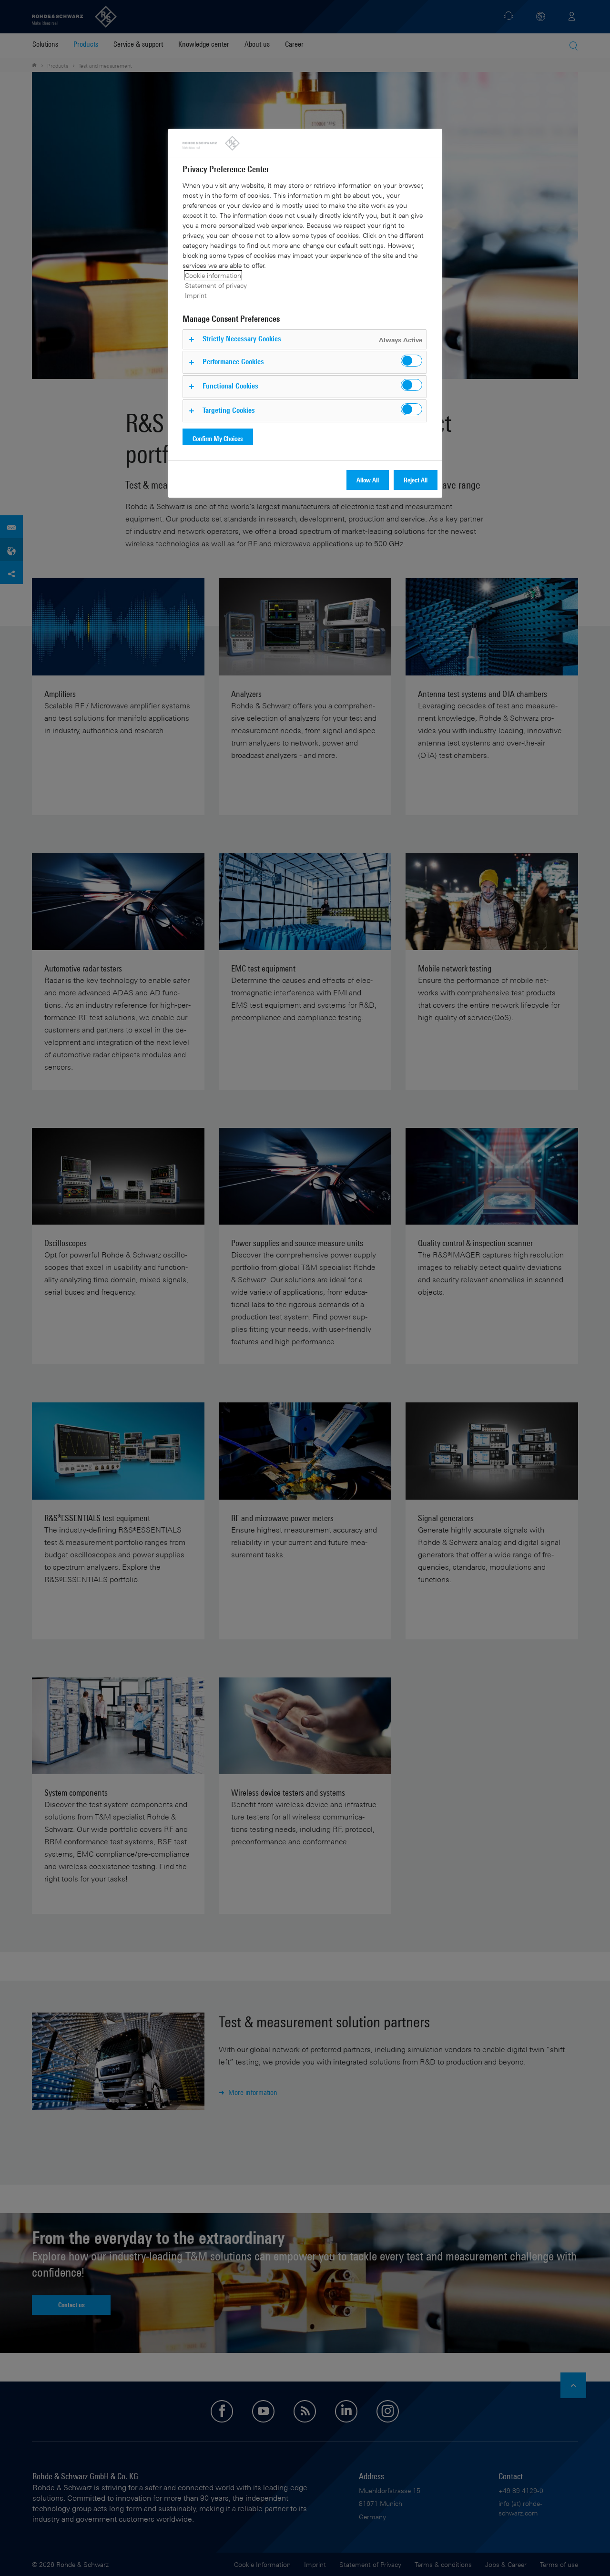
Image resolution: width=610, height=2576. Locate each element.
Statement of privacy (216, 285)
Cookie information (213, 275)
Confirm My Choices (218, 438)
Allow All (368, 480)
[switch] (412, 361)
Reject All (416, 480)
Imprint (196, 295)
